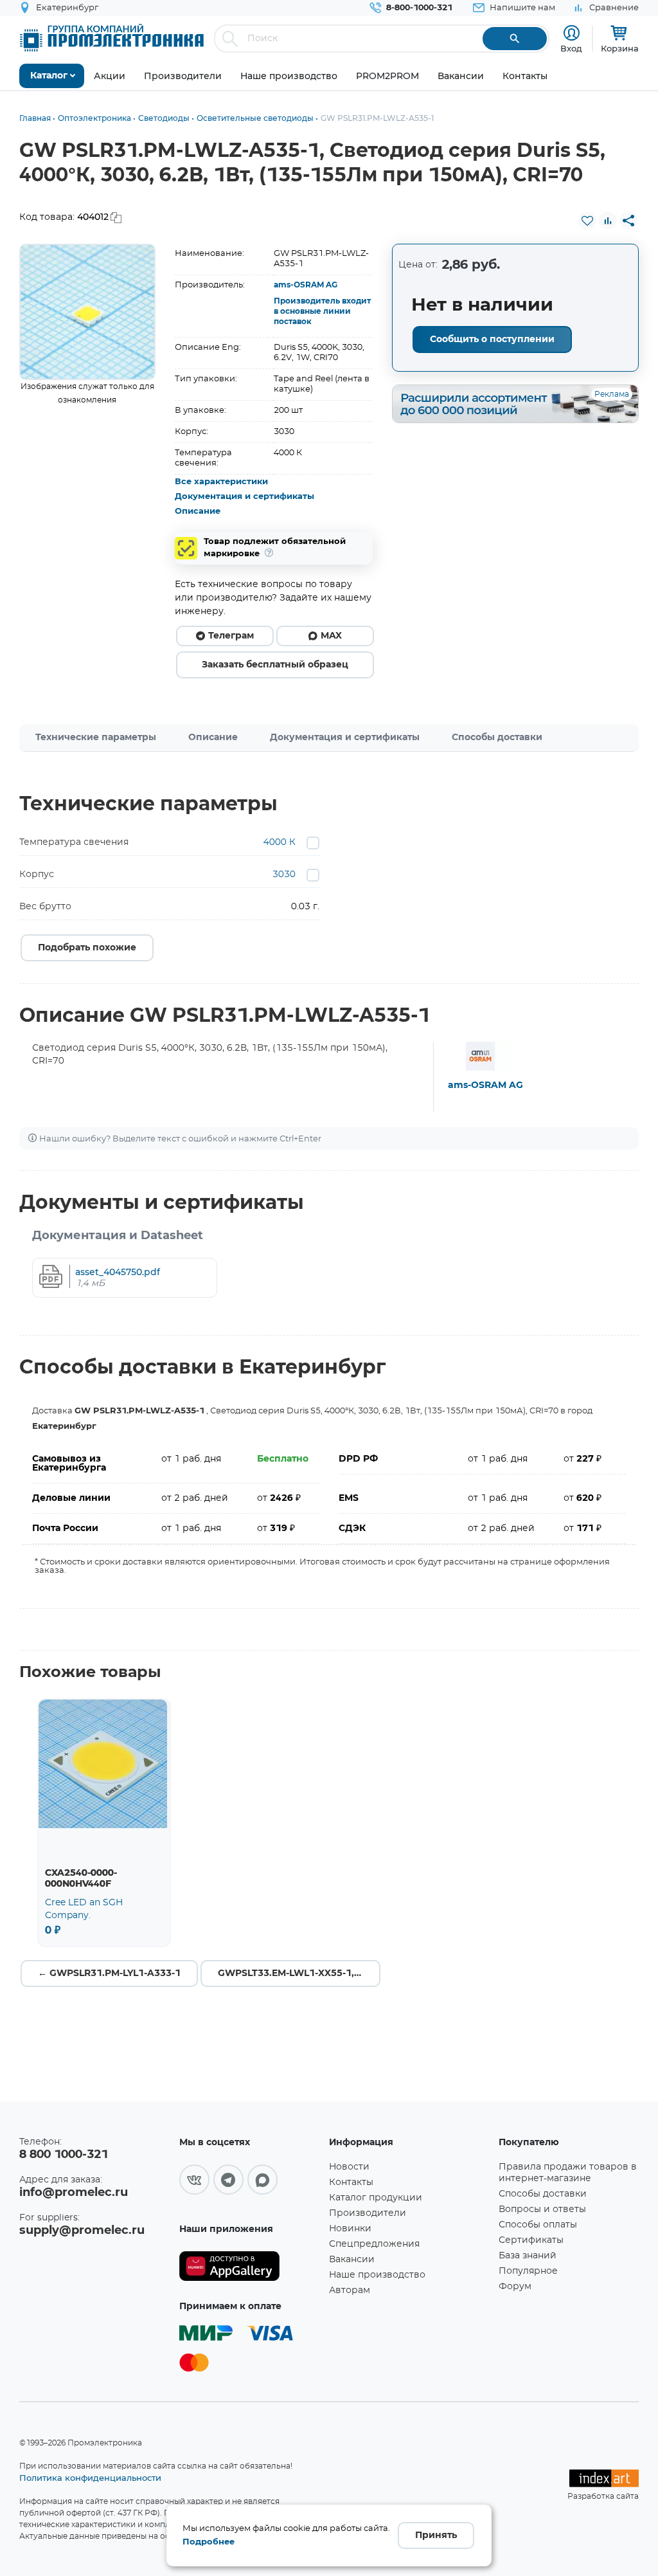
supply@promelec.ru (82, 2231)
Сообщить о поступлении (492, 340)
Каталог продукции (376, 2198)
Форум (515, 2287)
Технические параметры (96, 738)
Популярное (528, 2271)
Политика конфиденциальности (90, 2478)
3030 (284, 875)
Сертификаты (531, 2240)
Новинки (350, 2229)
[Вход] (572, 33)
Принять (436, 2535)
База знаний (528, 2256)
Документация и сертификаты (245, 497)
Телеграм (231, 636)
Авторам (350, 2290)
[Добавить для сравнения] (608, 221)
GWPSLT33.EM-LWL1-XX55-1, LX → (299, 1973)
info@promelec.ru (74, 2193)
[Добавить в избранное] (587, 221)
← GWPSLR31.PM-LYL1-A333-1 (109, 1973)
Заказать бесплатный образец (275, 665)
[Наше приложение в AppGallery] (250, 2266)
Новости (349, 2167)
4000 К (280, 842)
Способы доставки (497, 738)
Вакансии (352, 2260)
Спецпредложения (374, 2244)
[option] (87, 312)
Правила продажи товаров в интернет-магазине (568, 2173)
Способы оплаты (538, 2225)
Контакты (351, 2182)
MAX (331, 636)
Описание (198, 512)
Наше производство (377, 2275)
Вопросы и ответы (542, 2209)
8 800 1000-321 (64, 2155)
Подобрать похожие (87, 948)
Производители (368, 2213)
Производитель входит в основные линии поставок (322, 311)
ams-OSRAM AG (306, 285)
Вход (571, 48)
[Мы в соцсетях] (194, 2180)
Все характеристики (221, 482)
